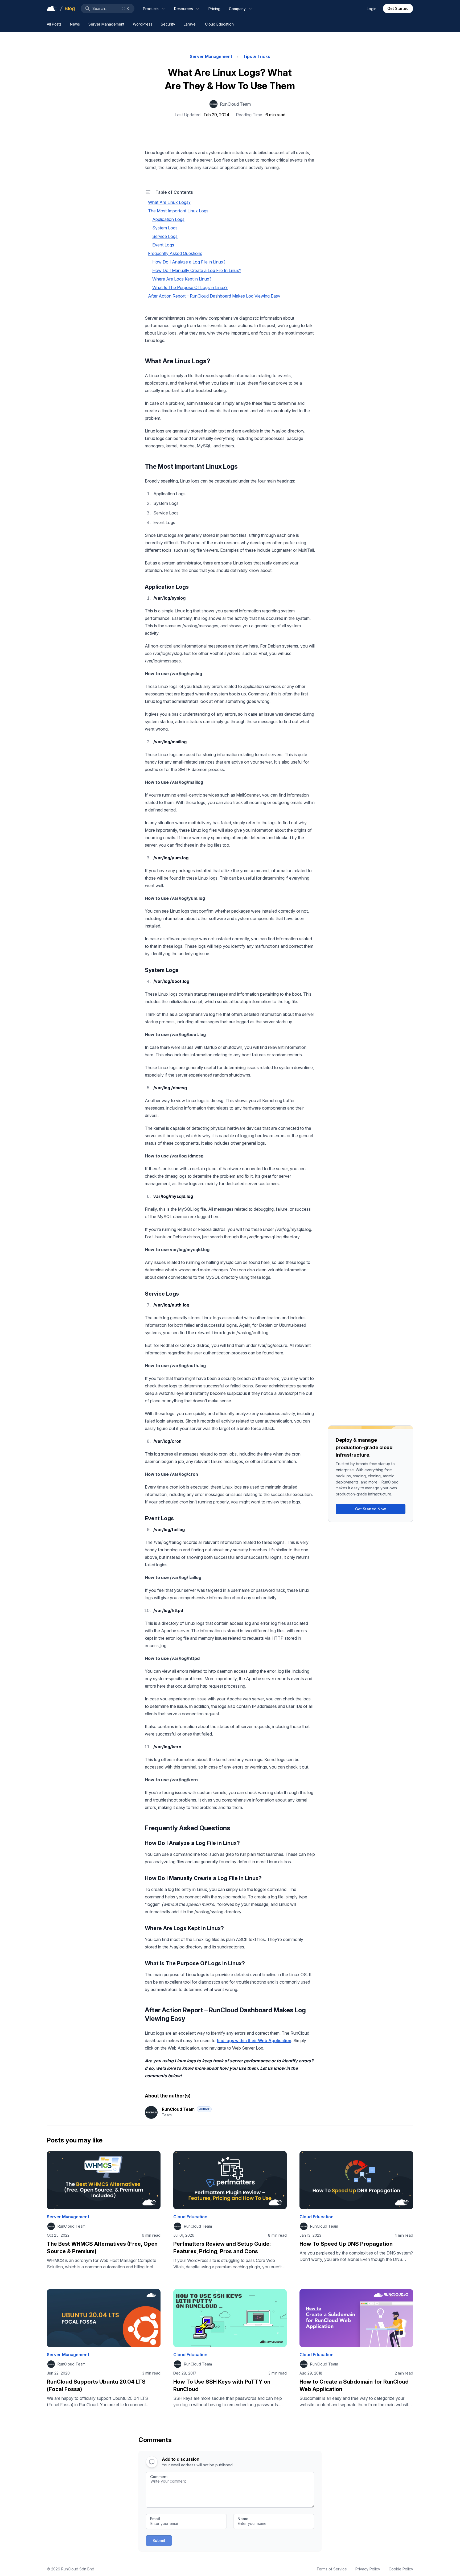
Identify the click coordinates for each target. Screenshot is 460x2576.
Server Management (106, 24)
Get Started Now (371, 1509)
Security (168, 24)
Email (155, 2519)
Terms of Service (332, 2569)
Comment (159, 2477)
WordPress (143, 24)
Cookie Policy (401, 2569)
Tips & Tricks (257, 56)
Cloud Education (219, 24)
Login (372, 9)
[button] (108, 9)
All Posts (54, 24)
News (75, 24)
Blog (70, 8)
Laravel (190, 24)
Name (243, 2519)
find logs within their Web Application (254, 2041)
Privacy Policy (368, 2569)
